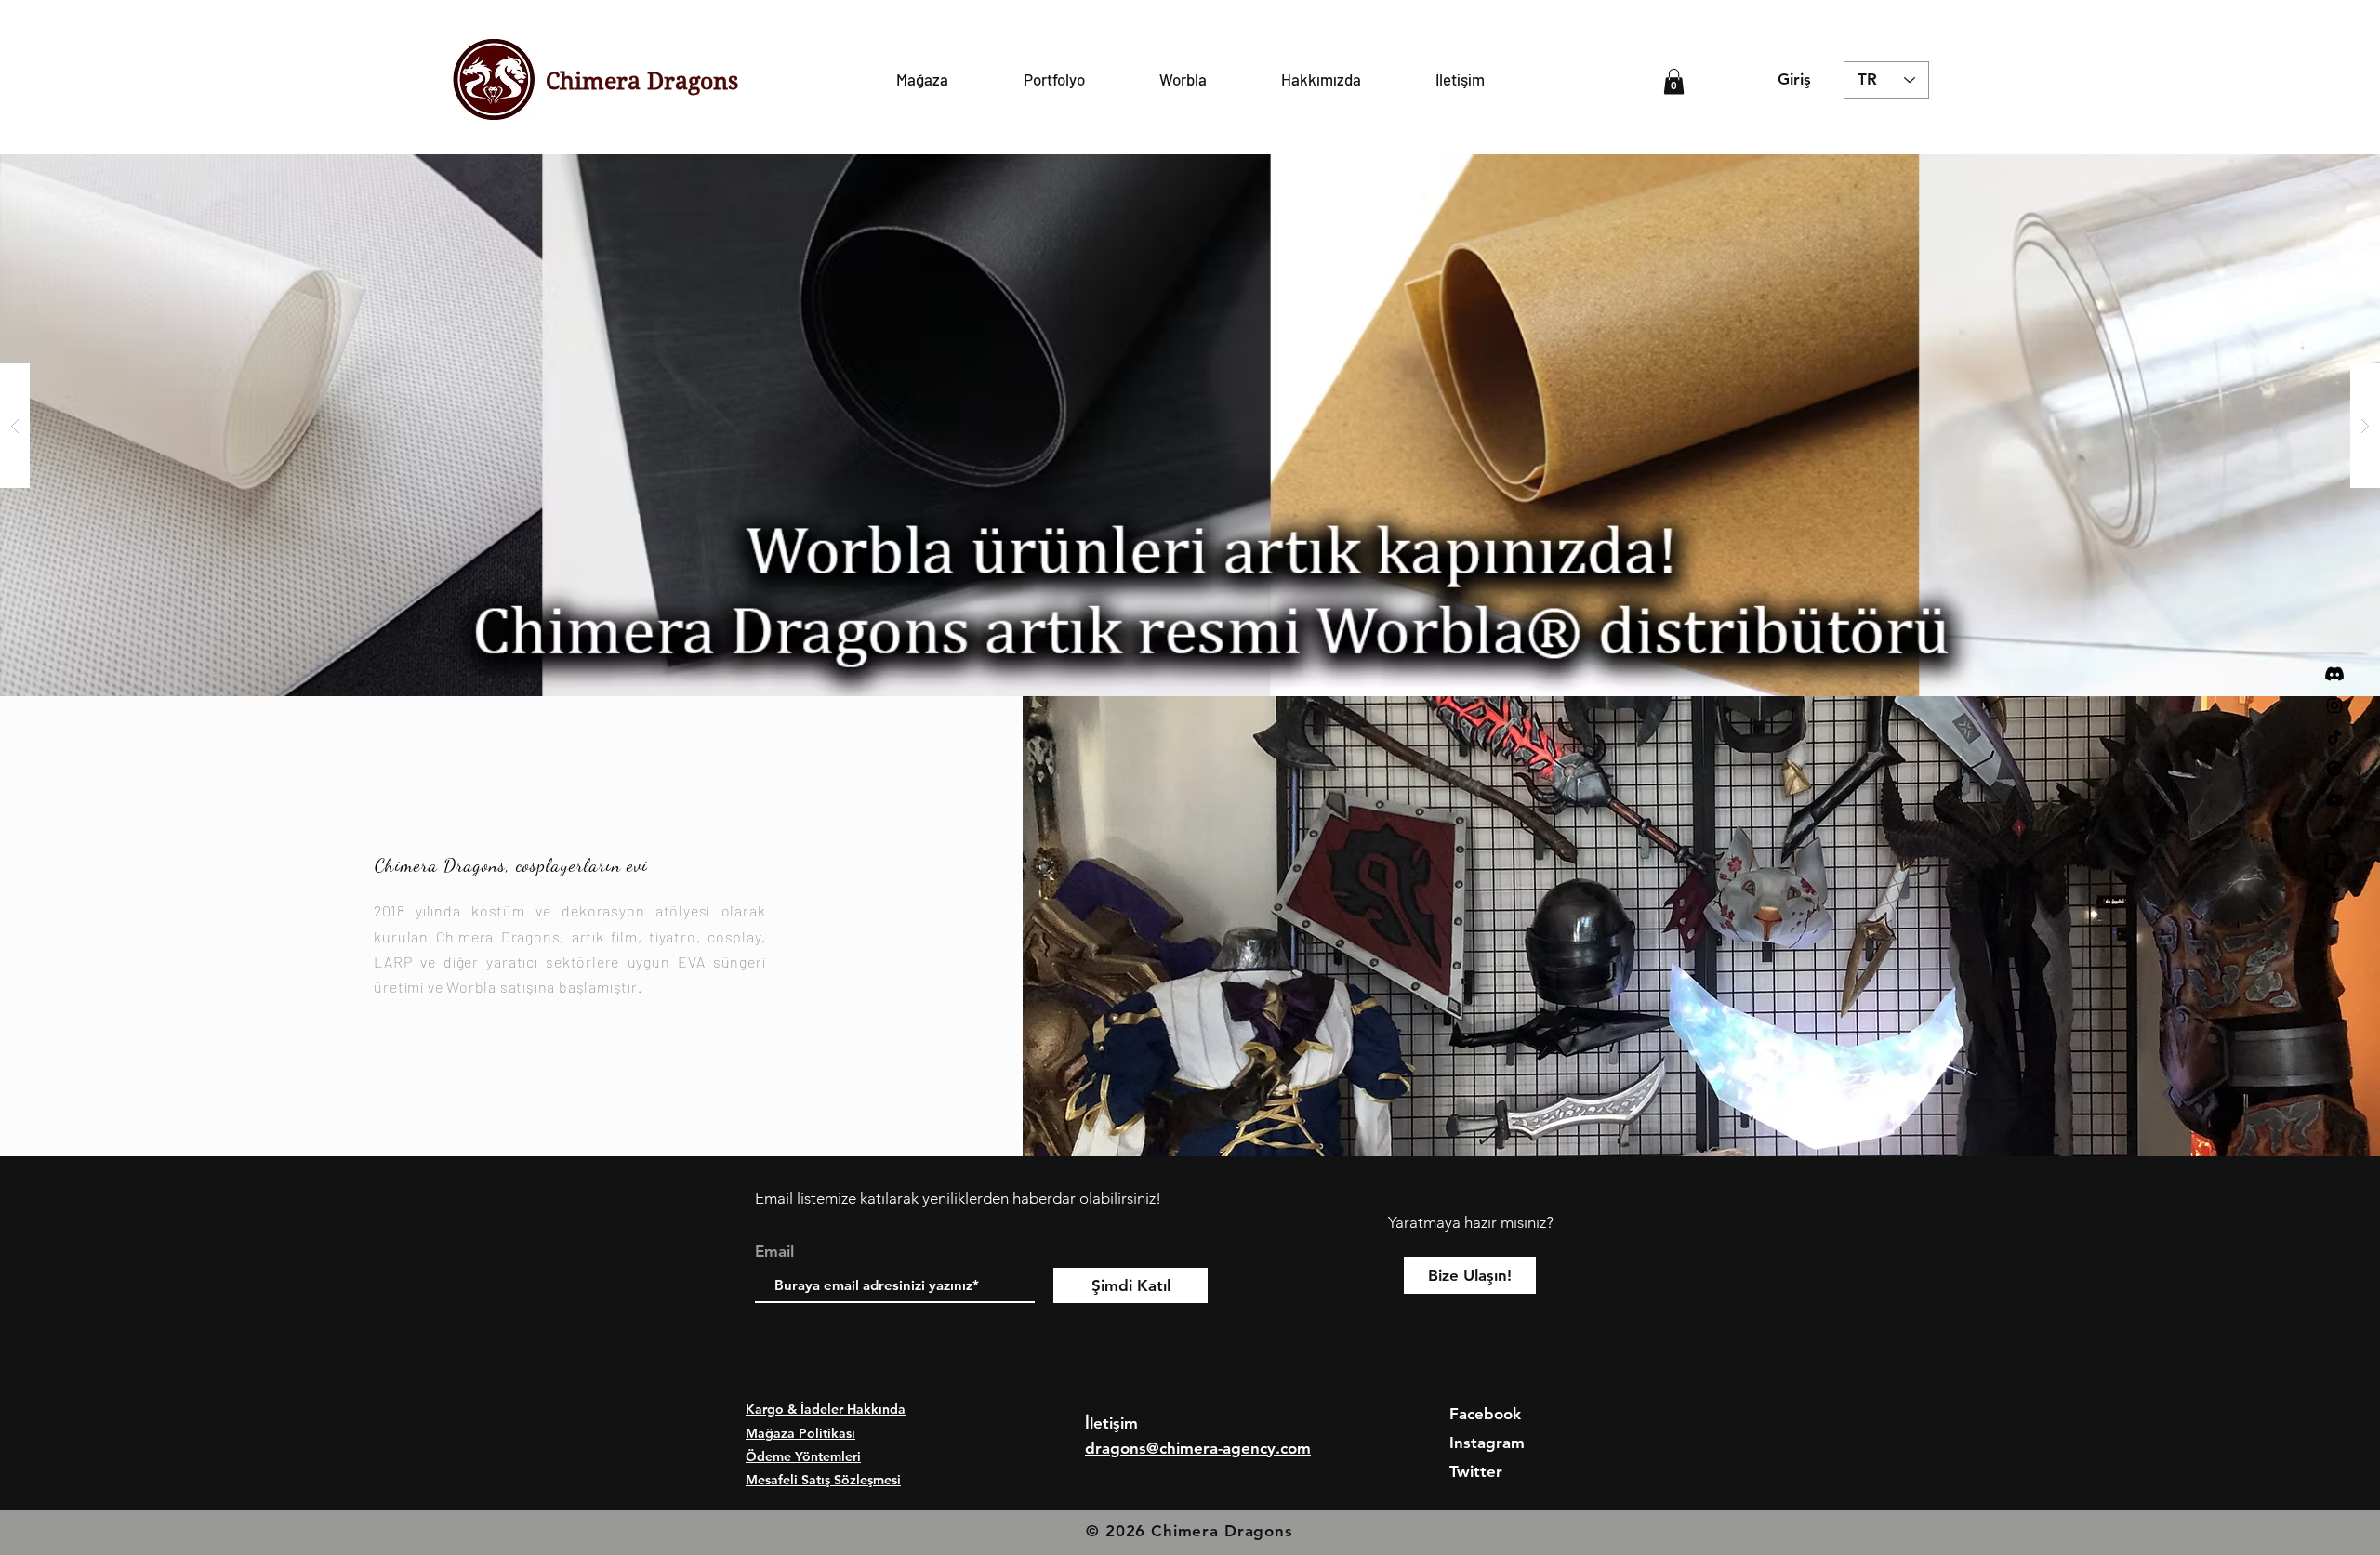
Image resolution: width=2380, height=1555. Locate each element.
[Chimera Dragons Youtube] (2334, 800)
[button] (1674, 81)
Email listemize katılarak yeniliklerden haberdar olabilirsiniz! (958, 1198)
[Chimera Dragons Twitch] (2334, 863)
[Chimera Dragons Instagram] (2334, 705)
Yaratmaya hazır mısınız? (1471, 1222)
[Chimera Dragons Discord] (2334, 674)
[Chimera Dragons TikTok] (2334, 737)
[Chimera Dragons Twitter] (2334, 832)
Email (774, 1252)
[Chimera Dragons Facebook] (2334, 895)
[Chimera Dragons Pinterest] (2334, 769)
